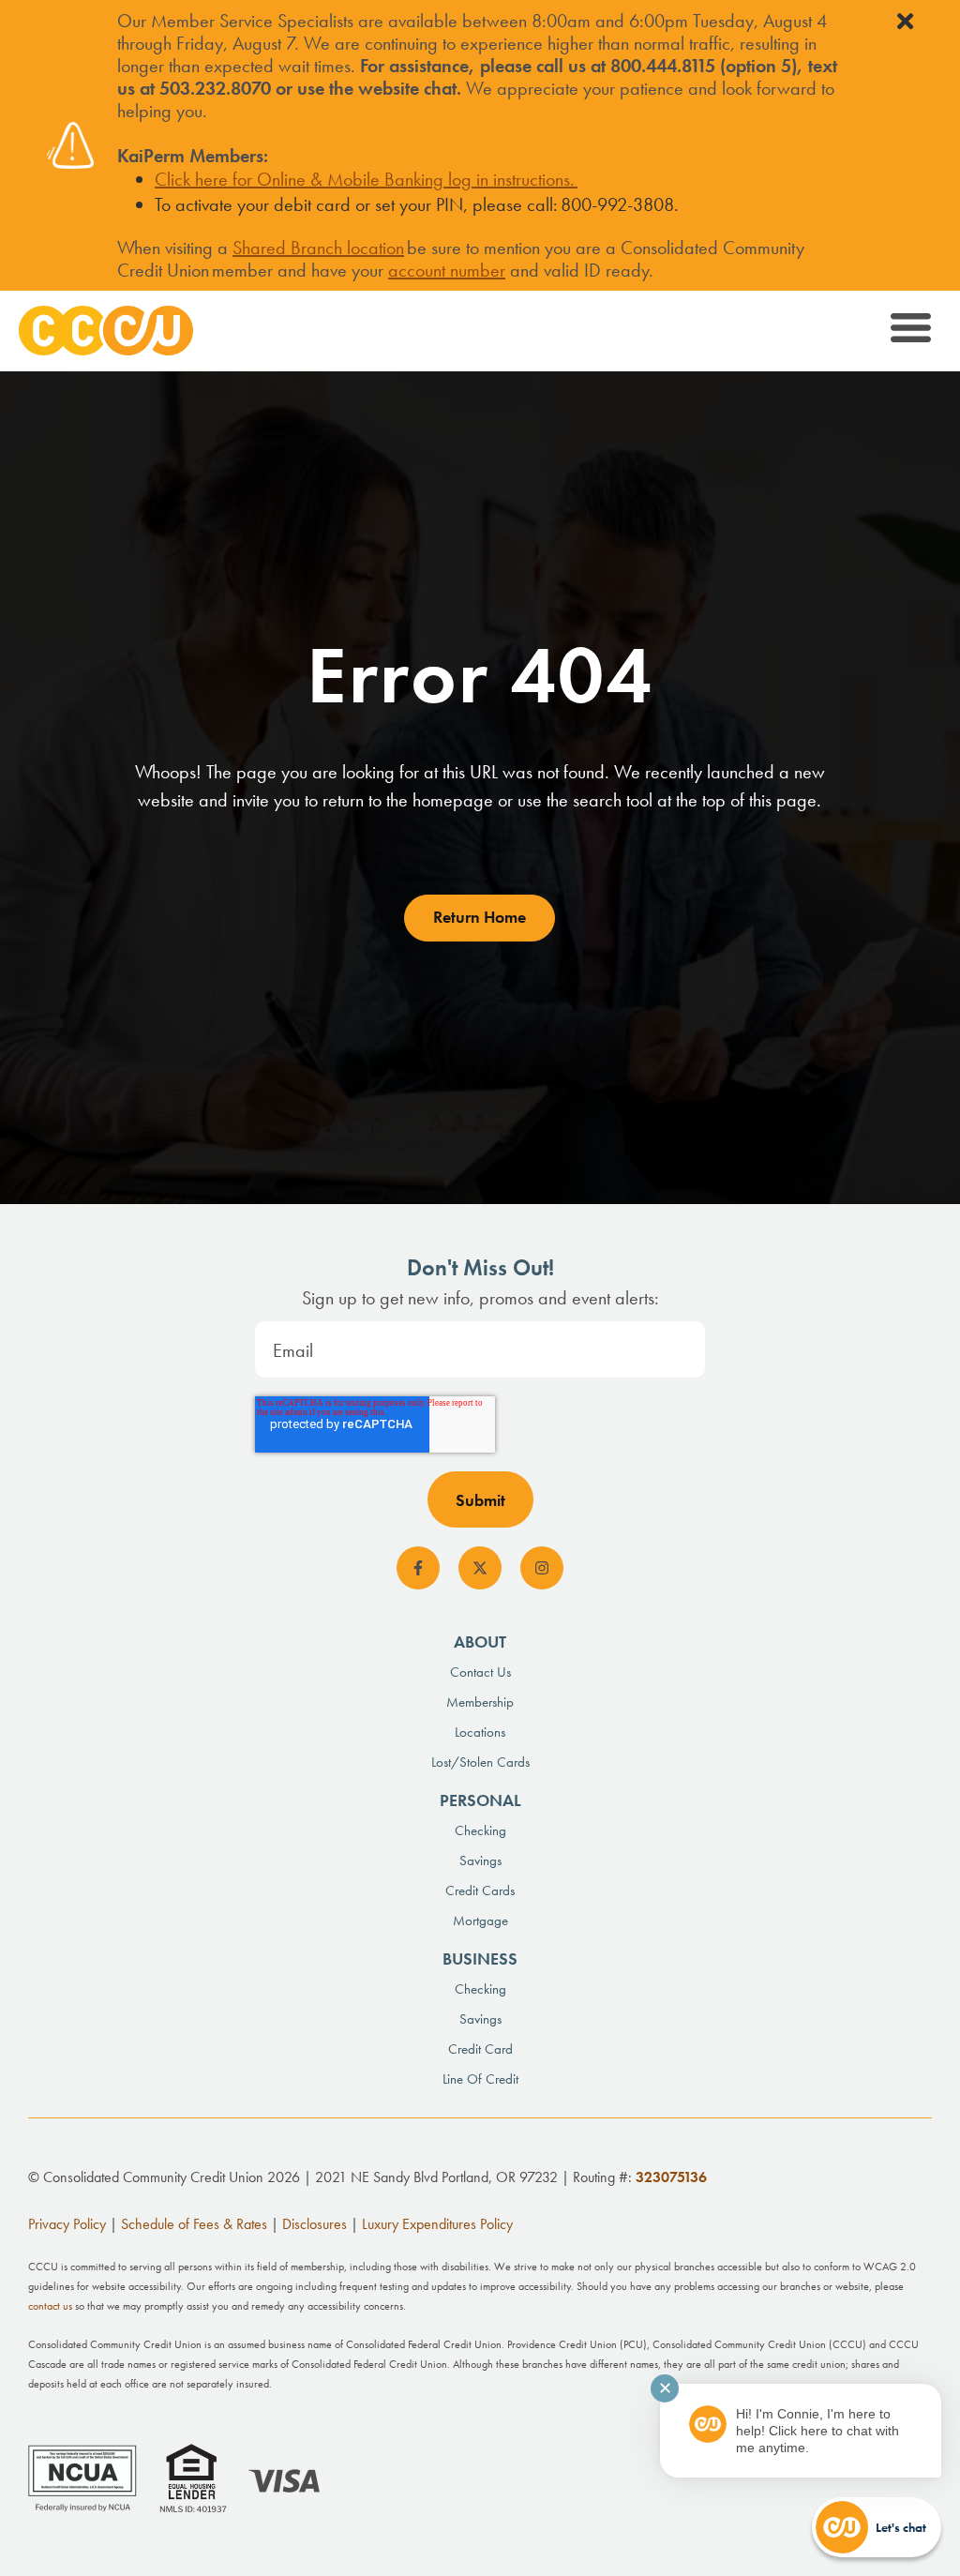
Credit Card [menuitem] (480, 2049)
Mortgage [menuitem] (480, 1921)
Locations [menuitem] (480, 1732)
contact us (50, 2306)
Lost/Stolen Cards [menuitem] (480, 1762)
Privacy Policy (67, 2224)
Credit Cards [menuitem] (480, 1891)
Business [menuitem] (480, 1958)
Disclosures (315, 2224)
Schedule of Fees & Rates (194, 2224)
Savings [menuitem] (480, 1860)
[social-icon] (418, 1568)
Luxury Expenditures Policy (437, 2224)
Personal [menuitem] (480, 1800)
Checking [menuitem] (480, 1830)
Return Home (480, 917)
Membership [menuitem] (480, 1702)
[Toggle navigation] (909, 331)
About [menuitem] (480, 1642)
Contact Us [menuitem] (480, 1672)
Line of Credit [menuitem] (480, 2079)
